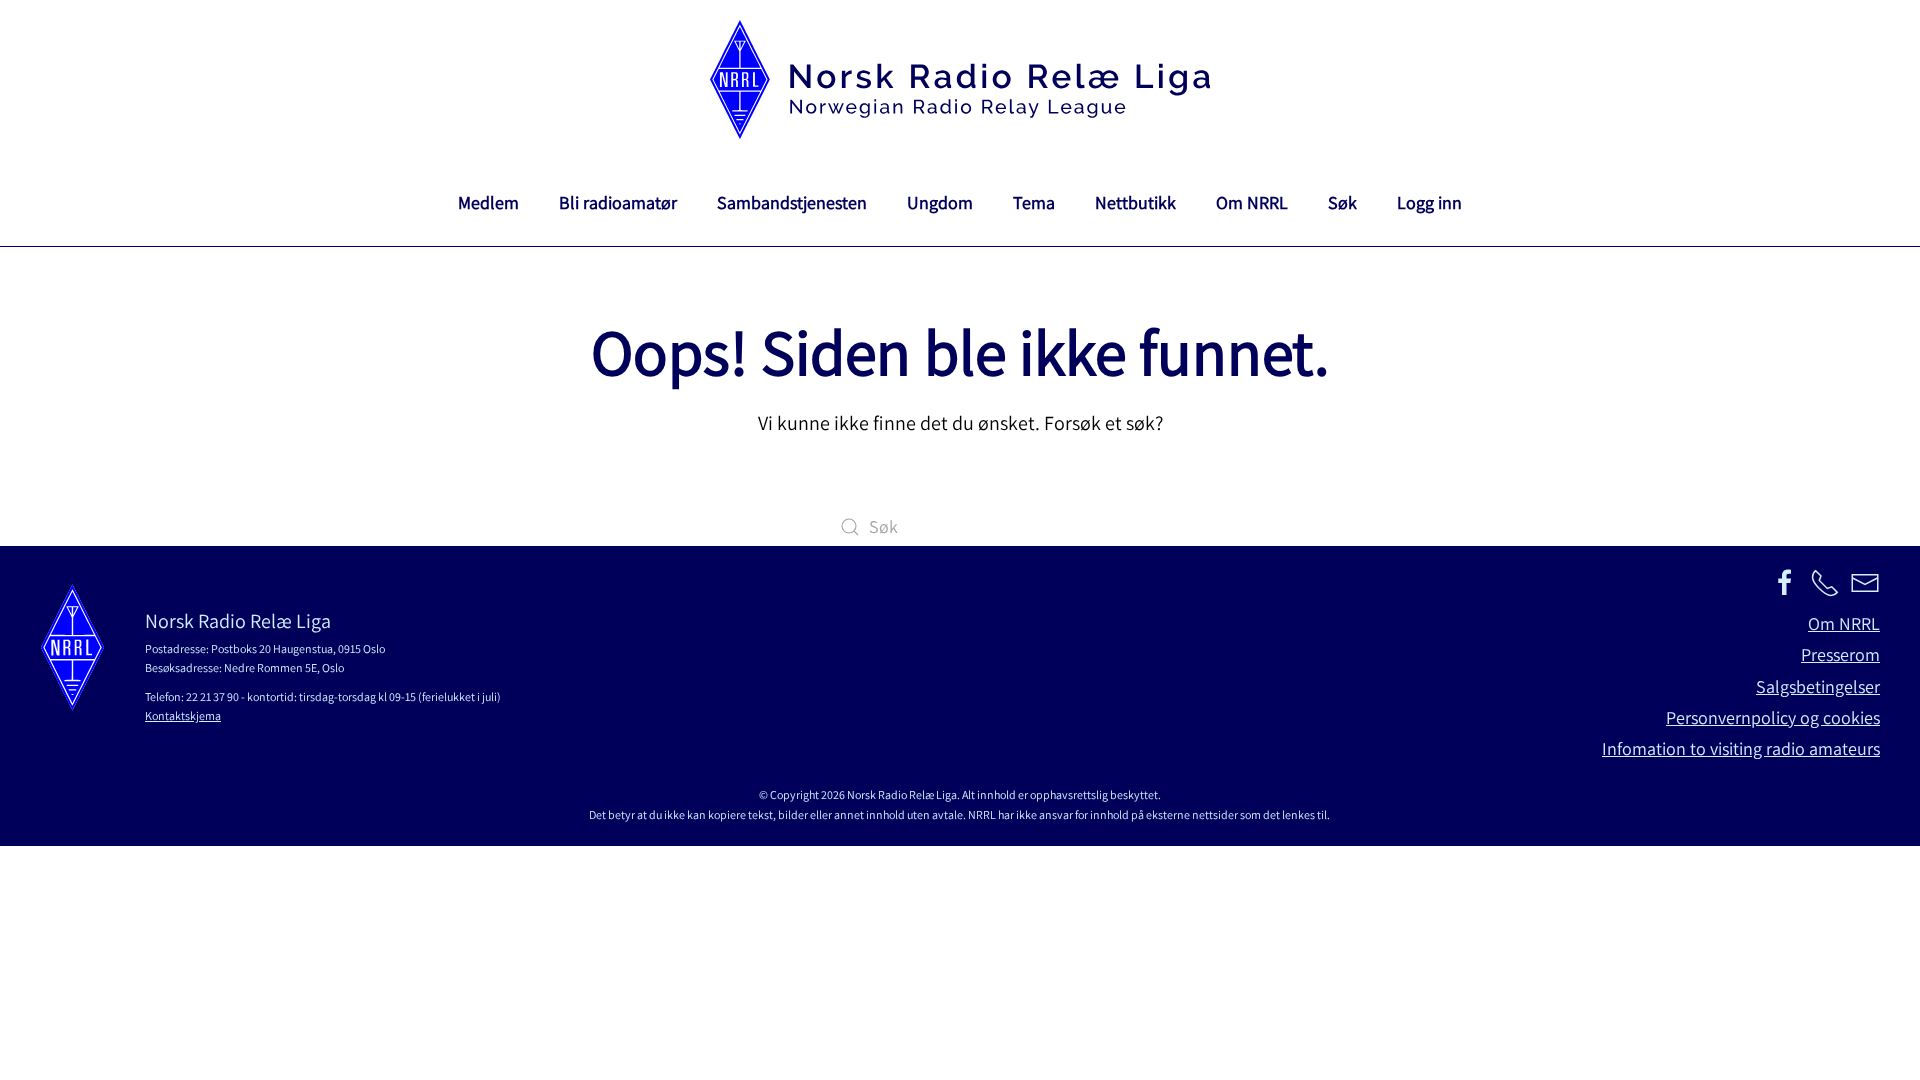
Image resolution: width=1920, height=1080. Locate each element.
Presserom (1840, 654)
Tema (1034, 202)
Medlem (488, 202)
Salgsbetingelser (1818, 686)
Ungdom (940, 202)
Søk (1342, 202)
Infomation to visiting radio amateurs (1741, 748)
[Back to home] (960, 79)
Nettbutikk (1135, 202)
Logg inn (1429, 202)
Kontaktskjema (183, 715)
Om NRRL (1252, 202)
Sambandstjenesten (792, 202)
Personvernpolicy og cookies (1773, 717)
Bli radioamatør (618, 202)
